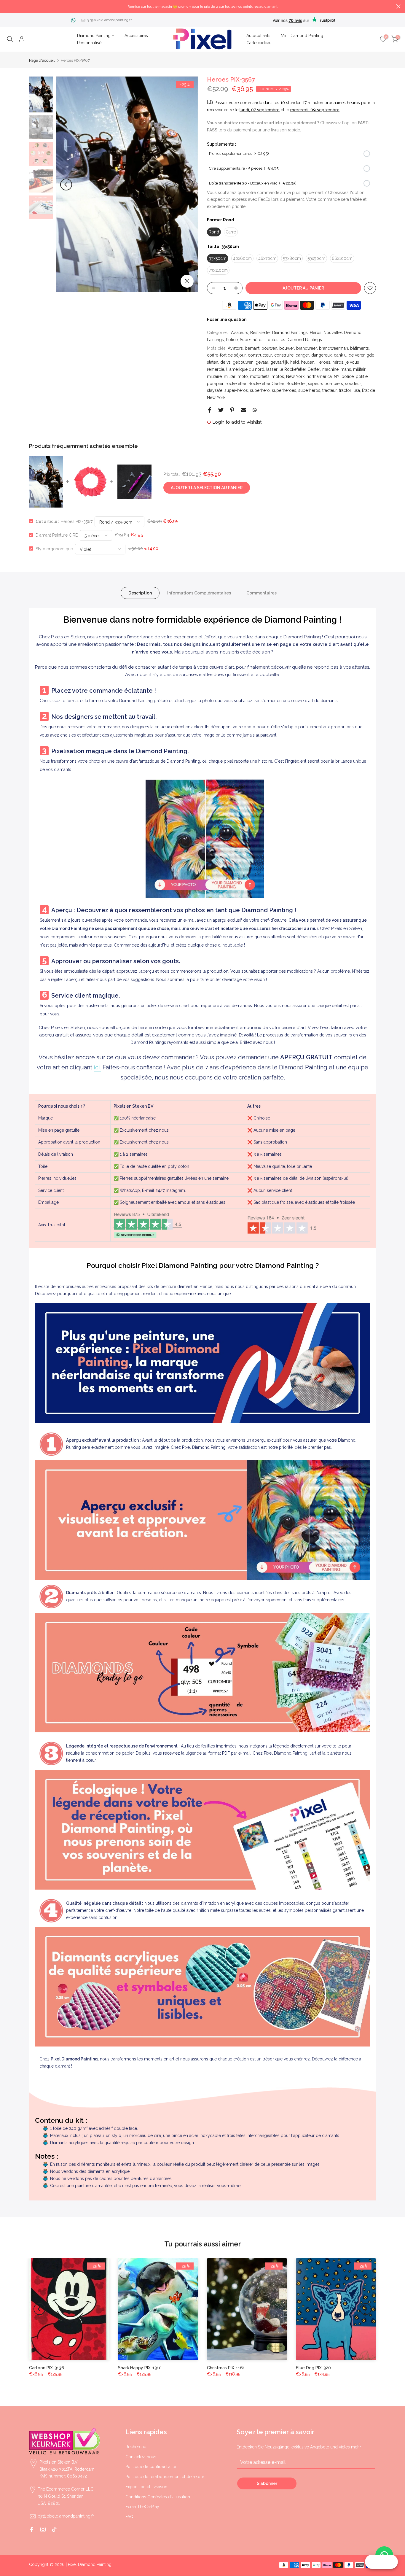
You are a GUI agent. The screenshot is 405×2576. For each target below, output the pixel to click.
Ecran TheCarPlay (142, 2507)
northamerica (319, 376)
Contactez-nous (141, 2457)
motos (278, 376)
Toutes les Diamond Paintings (294, 340)
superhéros (309, 390)
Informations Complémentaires (199, 593)
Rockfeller (296, 384)
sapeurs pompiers (326, 384)
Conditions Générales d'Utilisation (158, 2497)
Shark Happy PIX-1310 (140, 2368)
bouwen (269, 348)
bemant (252, 348)
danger (302, 355)
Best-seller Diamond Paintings (279, 333)
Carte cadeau (259, 43)
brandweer (307, 348)
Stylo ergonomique (54, 548)
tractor (345, 390)
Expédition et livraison (146, 2487)
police (348, 376)
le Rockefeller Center (300, 369)
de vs (225, 362)
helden (308, 362)
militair (359, 369)
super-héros (236, 390)
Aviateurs (240, 333)
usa (357, 390)
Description (140, 593)
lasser (272, 369)
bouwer (287, 348)
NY (337, 376)
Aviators (235, 348)
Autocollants (258, 36)
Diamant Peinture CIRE (57, 535)
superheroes (284, 390)
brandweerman (334, 348)
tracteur (330, 390)
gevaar (262, 362)
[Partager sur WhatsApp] (255, 410)
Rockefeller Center (266, 384)
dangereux (322, 355)
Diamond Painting (94, 36)
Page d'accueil (42, 60)
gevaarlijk (279, 362)
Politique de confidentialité (151, 2467)
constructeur (260, 355)
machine (330, 369)
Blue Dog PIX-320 (313, 2368)
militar (230, 376)
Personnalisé (89, 43)
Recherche (136, 2447)
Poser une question (227, 319)
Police (232, 340)
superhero (260, 390)
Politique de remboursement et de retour (165, 2477)
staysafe (215, 390)
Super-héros (252, 340)
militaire (214, 376)
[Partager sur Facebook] (210, 410)
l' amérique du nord (245, 369)
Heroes (323, 362)
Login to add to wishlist (237, 422)
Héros (316, 333)
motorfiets (260, 376)
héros (338, 362)
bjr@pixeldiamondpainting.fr (109, 20)
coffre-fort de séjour (226, 355)
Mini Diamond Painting (302, 36)
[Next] (188, 185)
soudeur (353, 384)
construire (284, 355)
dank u (340, 355)
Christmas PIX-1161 (226, 2368)
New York (295, 376)
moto (243, 376)
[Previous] (66, 185)
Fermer (7, 6)
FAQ (129, 2517)
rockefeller (236, 384)
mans (346, 369)
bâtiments (359, 348)
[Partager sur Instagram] (43, 2529)
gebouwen (243, 362)
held (295, 362)
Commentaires (262, 593)
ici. (97, 1067)
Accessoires (136, 36)
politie (362, 376)
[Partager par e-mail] (243, 410)
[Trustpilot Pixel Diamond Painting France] (148, 1225)
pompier (215, 384)
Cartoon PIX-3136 (47, 2368)
